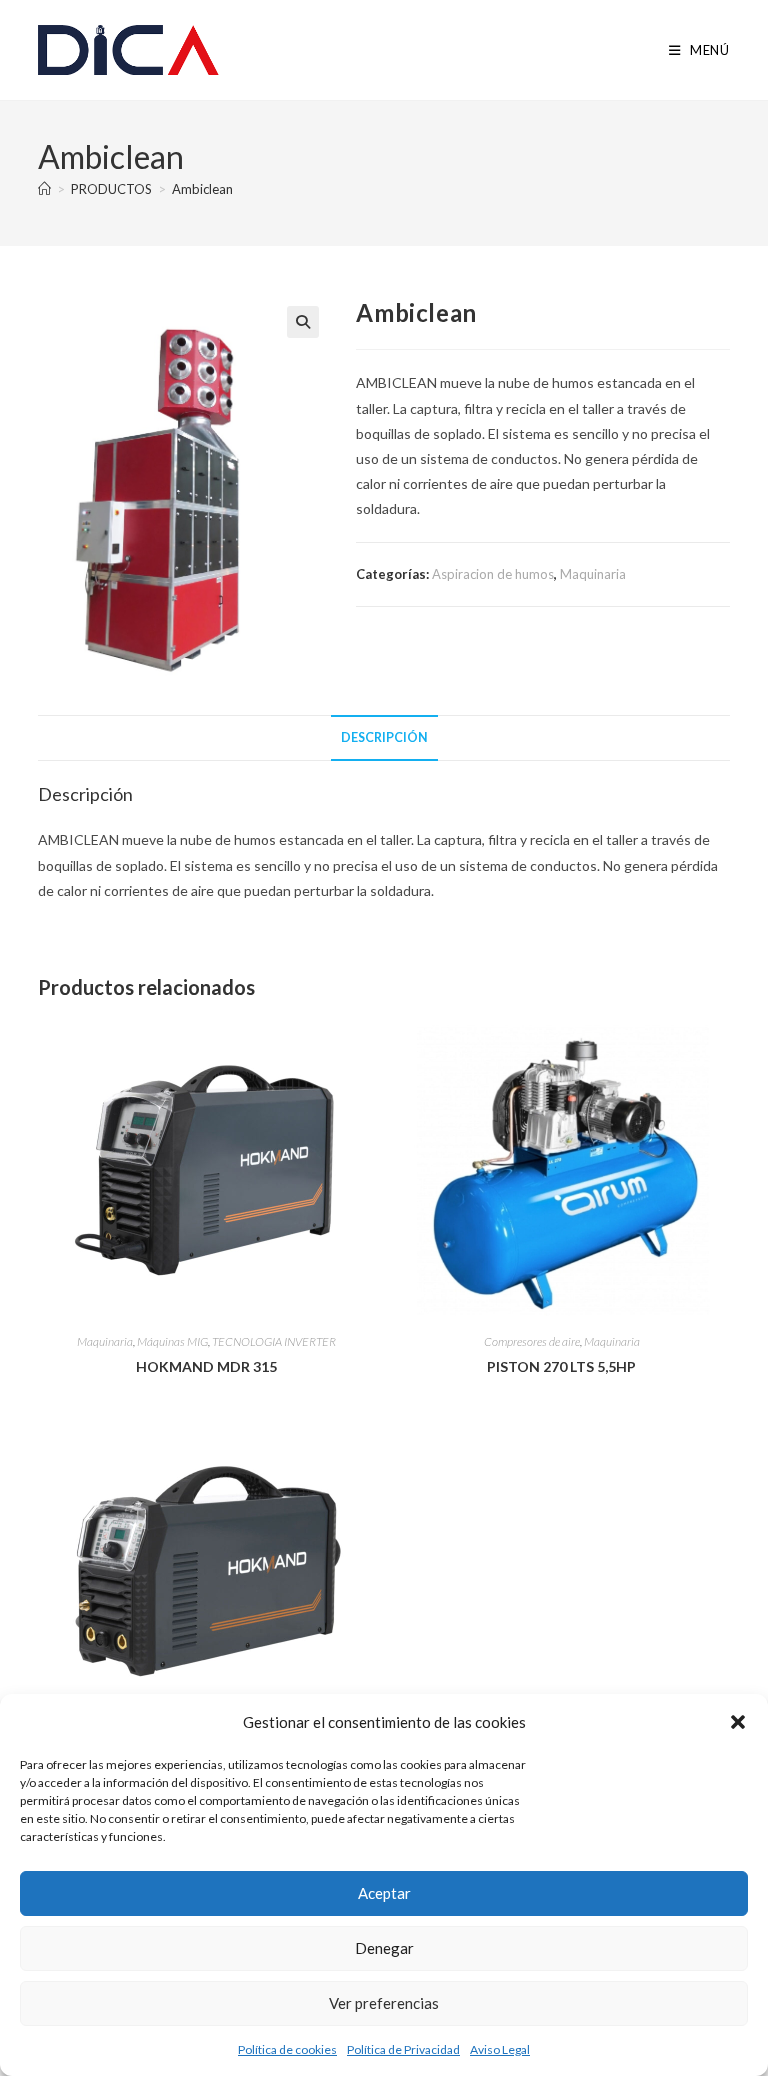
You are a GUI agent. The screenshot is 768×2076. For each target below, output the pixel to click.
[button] (738, 1722)
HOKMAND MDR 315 (206, 1366)
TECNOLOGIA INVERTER (274, 1341)
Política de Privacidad (403, 2049)
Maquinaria (593, 574)
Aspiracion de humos (493, 574)
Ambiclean (202, 189)
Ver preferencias (384, 2003)
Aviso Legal (500, 2049)
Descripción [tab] (384, 737)
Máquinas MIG (172, 1341)
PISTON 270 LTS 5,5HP (561, 1366)
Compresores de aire (532, 1341)
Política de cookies (287, 2049)
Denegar (384, 1948)
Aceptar (384, 1893)
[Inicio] (44, 189)
